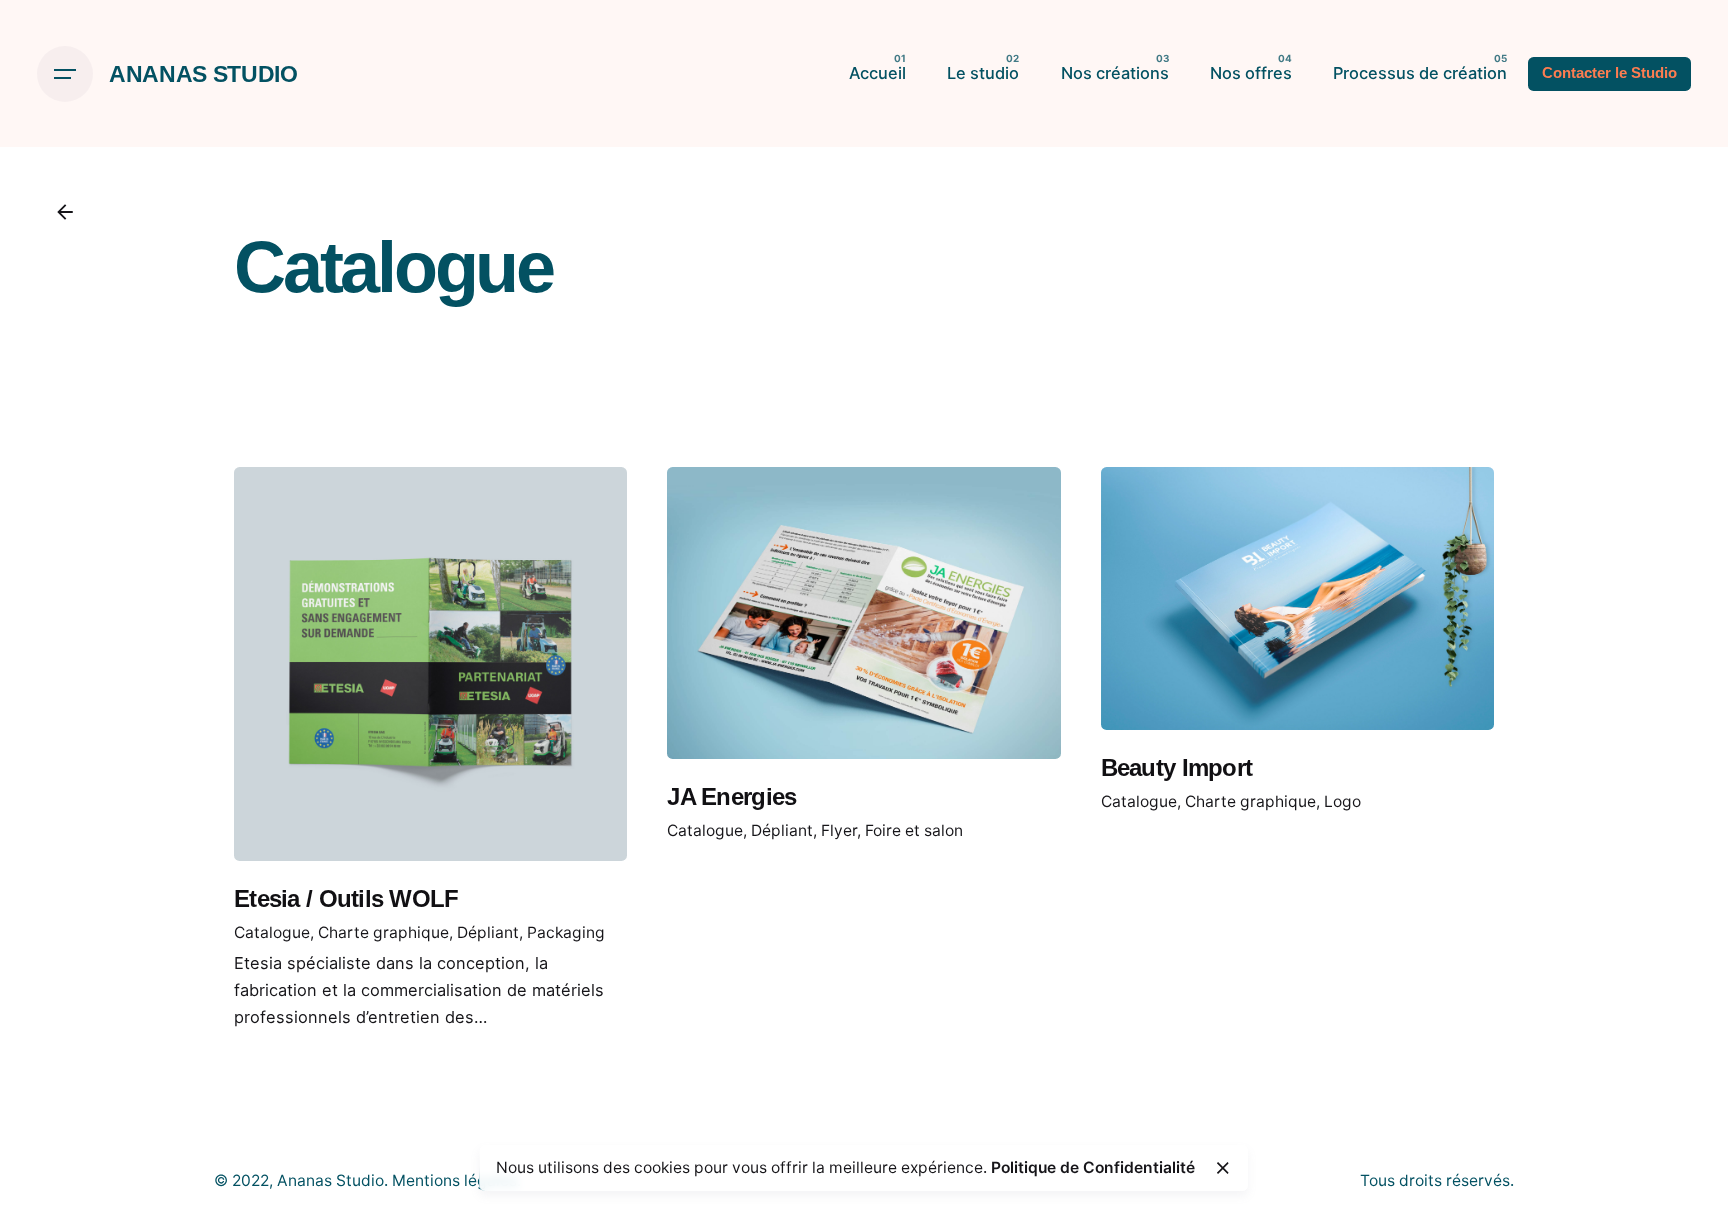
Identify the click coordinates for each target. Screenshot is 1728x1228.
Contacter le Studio (1609, 73)
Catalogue (272, 932)
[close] (1223, 1168)
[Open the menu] (65, 74)
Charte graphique (383, 932)
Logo (1342, 801)
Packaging (566, 932)
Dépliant (488, 932)
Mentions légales (454, 1180)
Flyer (839, 830)
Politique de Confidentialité (1093, 1167)
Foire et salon (914, 830)
